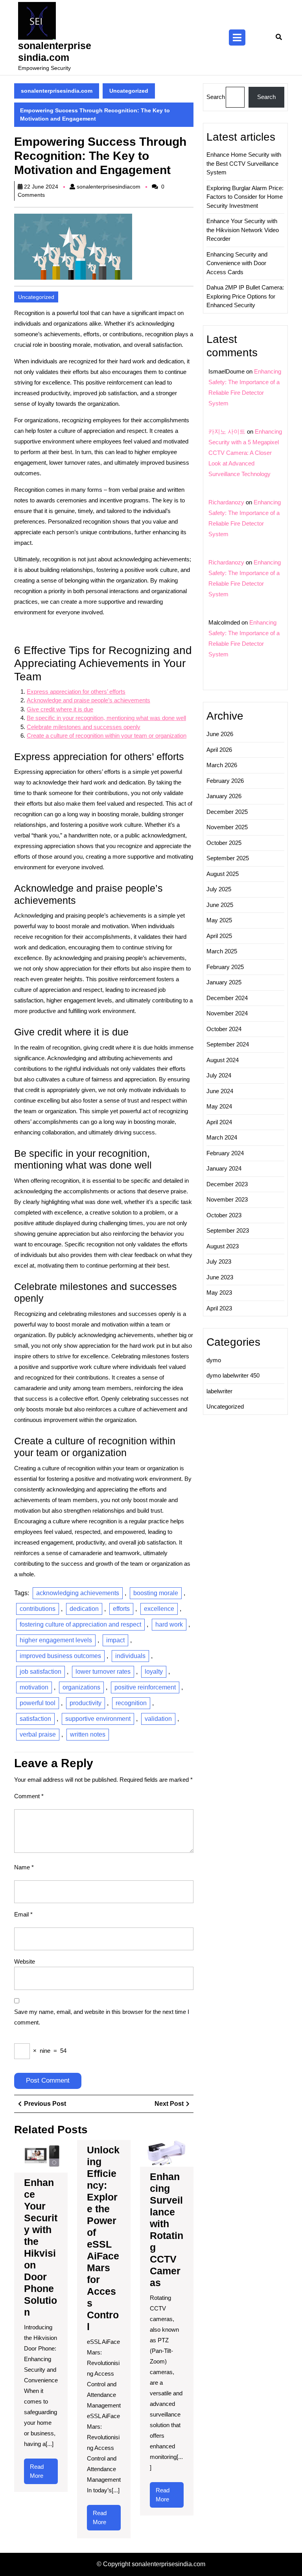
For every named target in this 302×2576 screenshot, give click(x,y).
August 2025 (223, 874)
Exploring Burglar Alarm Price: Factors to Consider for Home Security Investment (245, 197)
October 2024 (224, 1029)
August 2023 (223, 1246)
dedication (84, 1609)
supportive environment (98, 1719)
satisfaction (35, 1719)
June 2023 (220, 1277)
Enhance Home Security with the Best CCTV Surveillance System (244, 163)
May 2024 (219, 1106)
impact (115, 1640)
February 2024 (225, 1153)
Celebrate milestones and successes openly (84, 727)
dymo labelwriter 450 (233, 1375)
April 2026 (219, 750)
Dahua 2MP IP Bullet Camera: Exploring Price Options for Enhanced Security (245, 296)
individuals (130, 1656)
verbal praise (38, 1734)
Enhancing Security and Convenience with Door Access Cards (237, 263)
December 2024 (227, 998)
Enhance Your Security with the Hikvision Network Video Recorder (243, 230)
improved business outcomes (60, 1656)
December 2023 (227, 1184)
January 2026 (224, 796)
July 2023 (219, 1261)
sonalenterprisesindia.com (57, 91)
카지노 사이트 (227, 431)
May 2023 (219, 1293)
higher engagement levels (56, 1640)
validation (158, 1719)
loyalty (154, 1672)
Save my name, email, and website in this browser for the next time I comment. (102, 2017)
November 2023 (227, 1199)
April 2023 (219, 1308)
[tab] (237, 38)
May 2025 (219, 920)
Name (24, 1867)
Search (216, 97)
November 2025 (227, 827)
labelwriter (219, 1391)
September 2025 (228, 858)
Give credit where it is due (60, 709)
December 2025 (227, 812)
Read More (43, 2474)
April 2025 (219, 936)
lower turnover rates (103, 1672)
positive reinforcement (145, 1687)
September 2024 (228, 1044)
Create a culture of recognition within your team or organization (107, 736)
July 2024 (219, 1075)
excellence (159, 1609)
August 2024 (223, 1060)
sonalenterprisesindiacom (109, 187)
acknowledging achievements (78, 1593)
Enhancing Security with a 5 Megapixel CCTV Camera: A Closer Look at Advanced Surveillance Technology (245, 453)
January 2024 (224, 1168)
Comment (29, 1796)
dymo (214, 1360)
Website (25, 1961)
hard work (169, 1624)
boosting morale (156, 1593)
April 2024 (219, 1122)
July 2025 (219, 889)
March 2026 (222, 765)
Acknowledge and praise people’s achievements (88, 700)
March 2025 (222, 951)
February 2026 (225, 781)
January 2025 (224, 982)
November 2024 (227, 1013)
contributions (38, 1609)
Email (23, 1914)
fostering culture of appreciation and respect (80, 1624)
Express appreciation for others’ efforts (76, 692)
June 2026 (220, 734)
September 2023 (228, 1230)
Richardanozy (226, 502)
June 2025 (220, 905)
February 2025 (225, 967)
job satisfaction (41, 1672)
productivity (86, 1703)
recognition (131, 1703)
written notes (88, 1734)
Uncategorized (129, 91)
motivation (34, 1687)
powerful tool (38, 1703)
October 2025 (224, 843)
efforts (121, 1609)
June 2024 (220, 1091)
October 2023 (224, 1215)
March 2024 (222, 1137)
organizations (81, 1687)
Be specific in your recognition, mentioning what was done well (106, 718)
